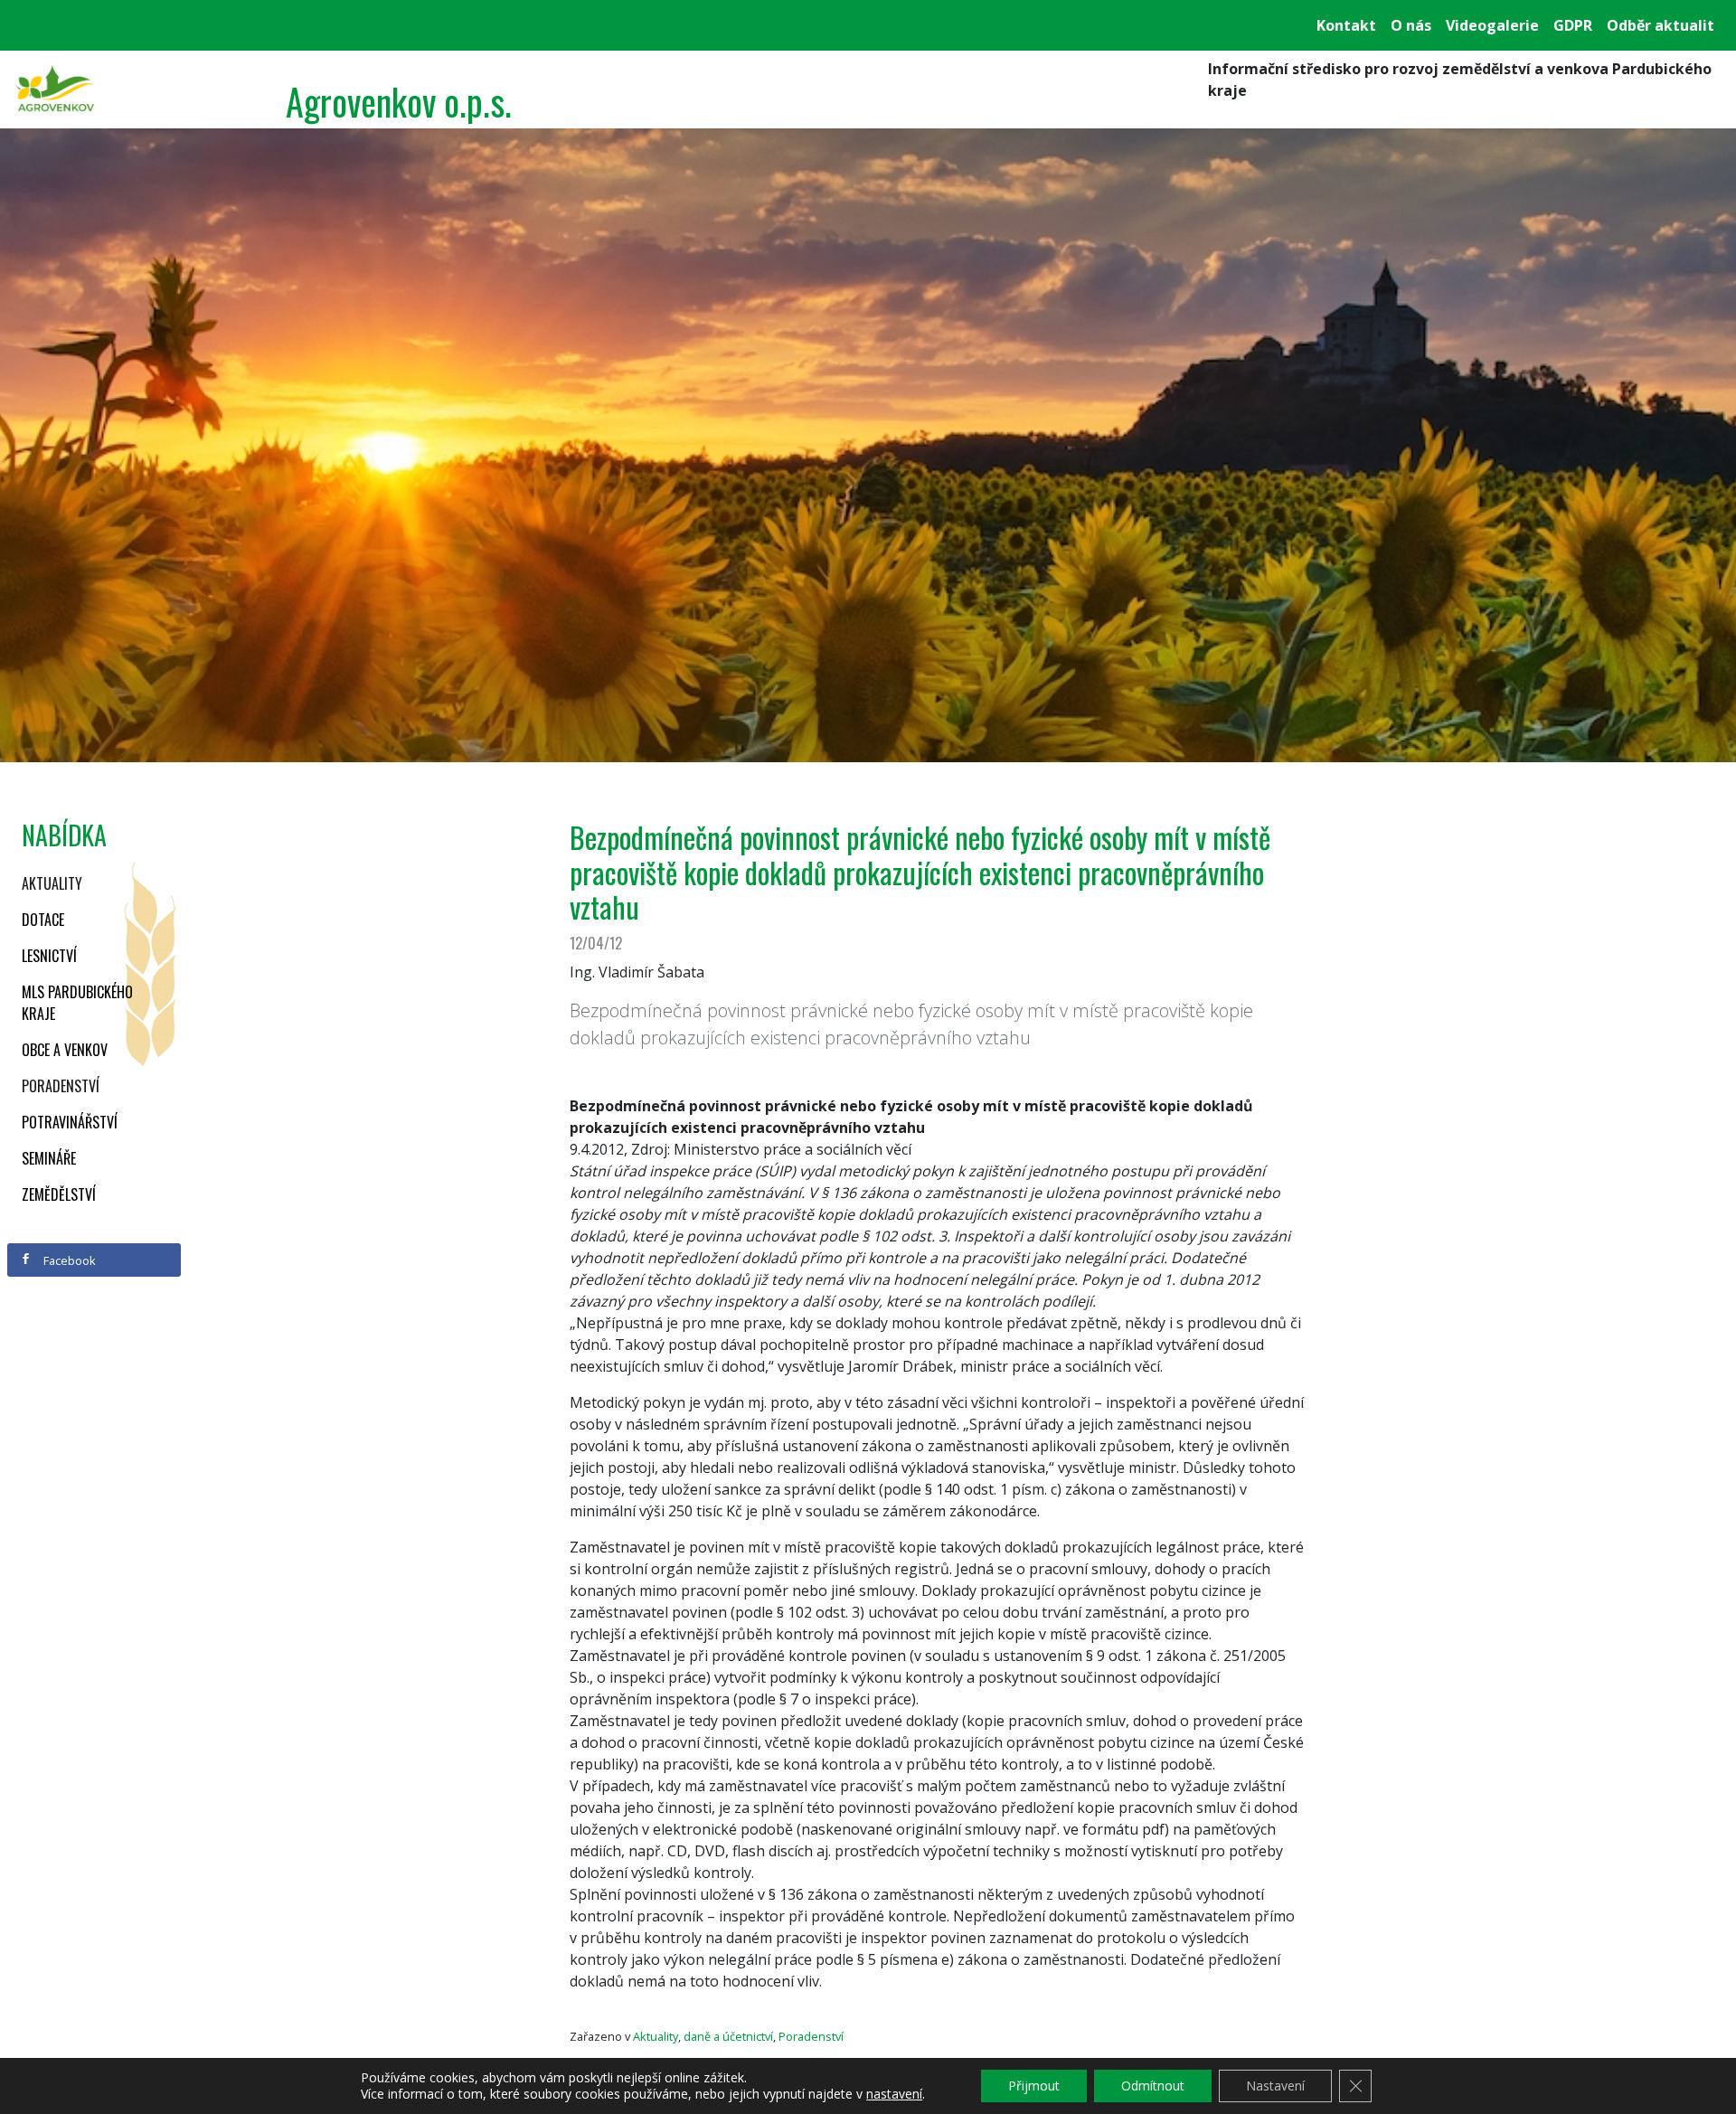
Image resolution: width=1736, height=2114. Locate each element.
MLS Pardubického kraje (77, 1003)
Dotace (43, 920)
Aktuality (52, 883)
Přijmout (1034, 2086)
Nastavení (1275, 2086)
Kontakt (1346, 25)
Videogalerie (1492, 25)
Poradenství (61, 1086)
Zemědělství (59, 1194)
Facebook (68, 1260)
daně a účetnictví (728, 2036)
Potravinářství (70, 1122)
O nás (1411, 25)
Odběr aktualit (1661, 25)
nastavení (894, 2094)
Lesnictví (49, 956)
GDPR (1573, 25)
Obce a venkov (65, 1050)
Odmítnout (1153, 2086)
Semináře (49, 1158)
